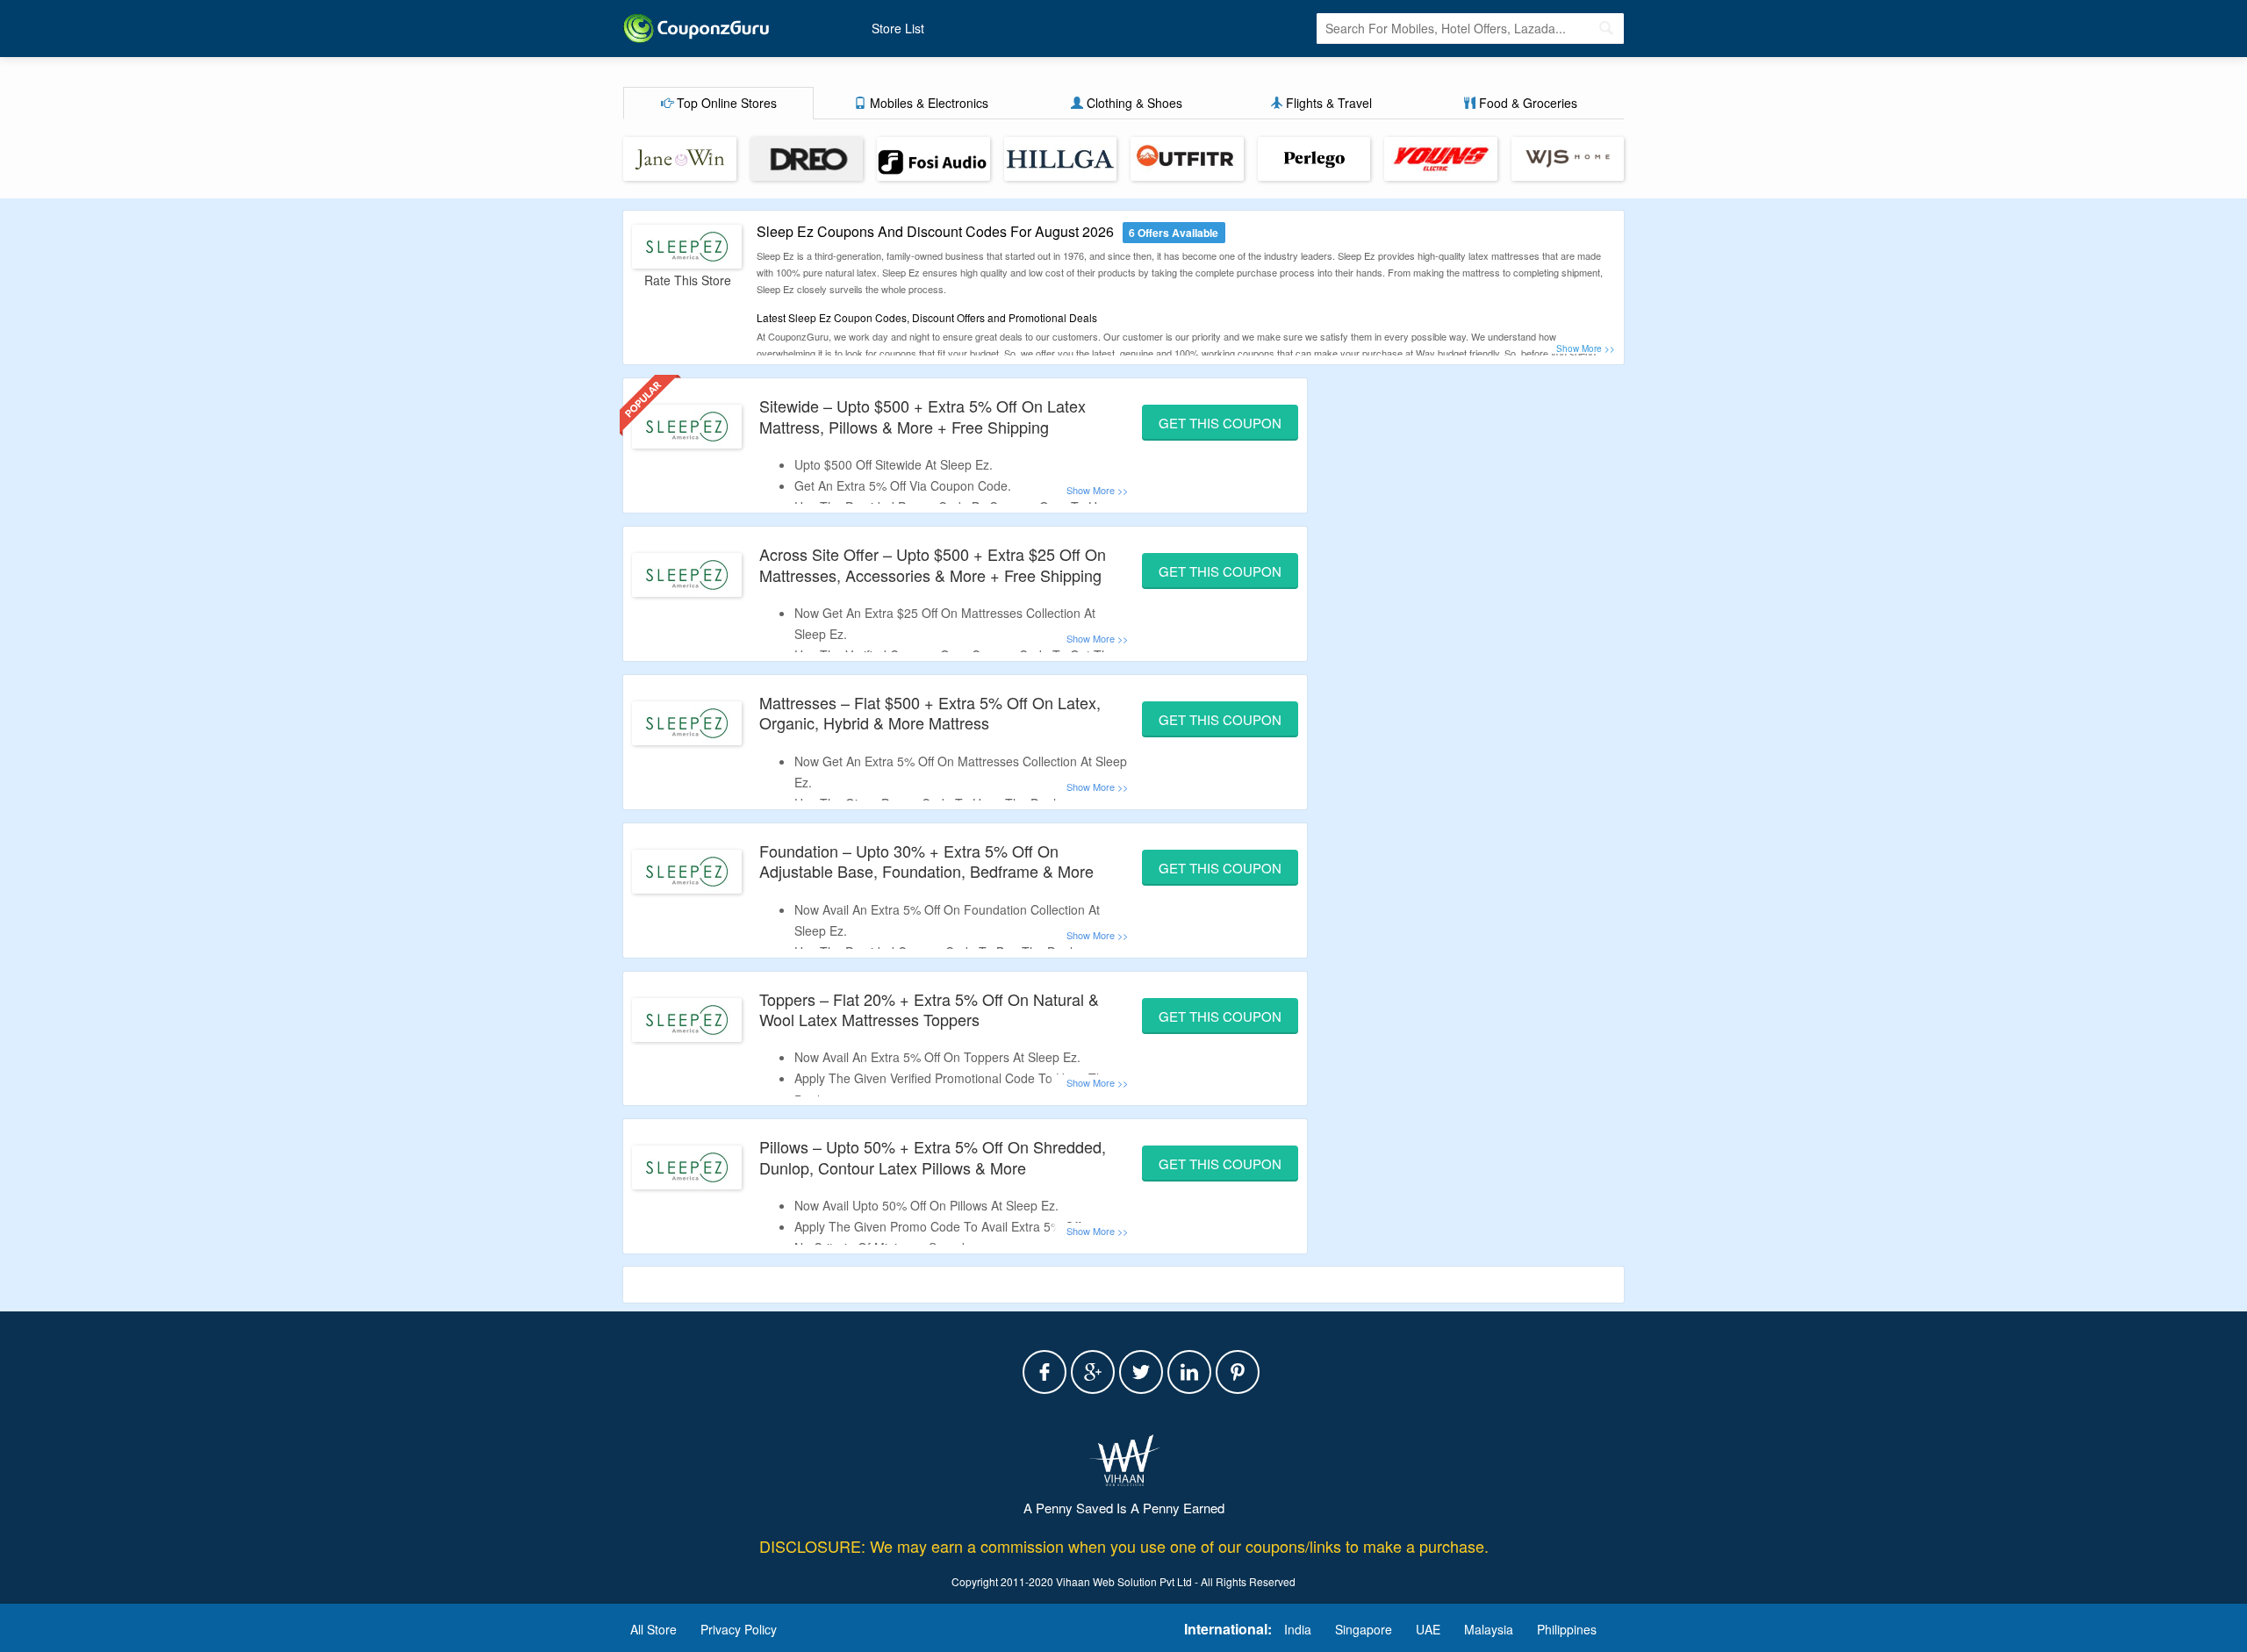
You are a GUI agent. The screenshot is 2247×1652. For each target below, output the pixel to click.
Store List (898, 28)
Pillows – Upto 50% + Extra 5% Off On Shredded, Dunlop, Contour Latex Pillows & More (933, 1156)
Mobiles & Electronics (927, 103)
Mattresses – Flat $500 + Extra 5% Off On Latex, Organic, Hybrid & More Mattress (930, 712)
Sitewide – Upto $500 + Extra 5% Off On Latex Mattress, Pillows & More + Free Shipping (922, 416)
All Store (653, 1629)
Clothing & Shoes (1133, 103)
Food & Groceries (1526, 103)
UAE (1428, 1629)
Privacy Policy (739, 1629)
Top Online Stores (725, 103)
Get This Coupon (1220, 423)
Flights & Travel (1327, 103)
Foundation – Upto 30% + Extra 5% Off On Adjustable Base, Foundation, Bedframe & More (926, 861)
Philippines (1567, 1629)
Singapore (1364, 1629)
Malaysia (1489, 1629)
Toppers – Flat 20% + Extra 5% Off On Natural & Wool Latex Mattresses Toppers (929, 1009)
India (1298, 1629)
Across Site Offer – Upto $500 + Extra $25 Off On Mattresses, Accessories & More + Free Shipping (933, 564)
